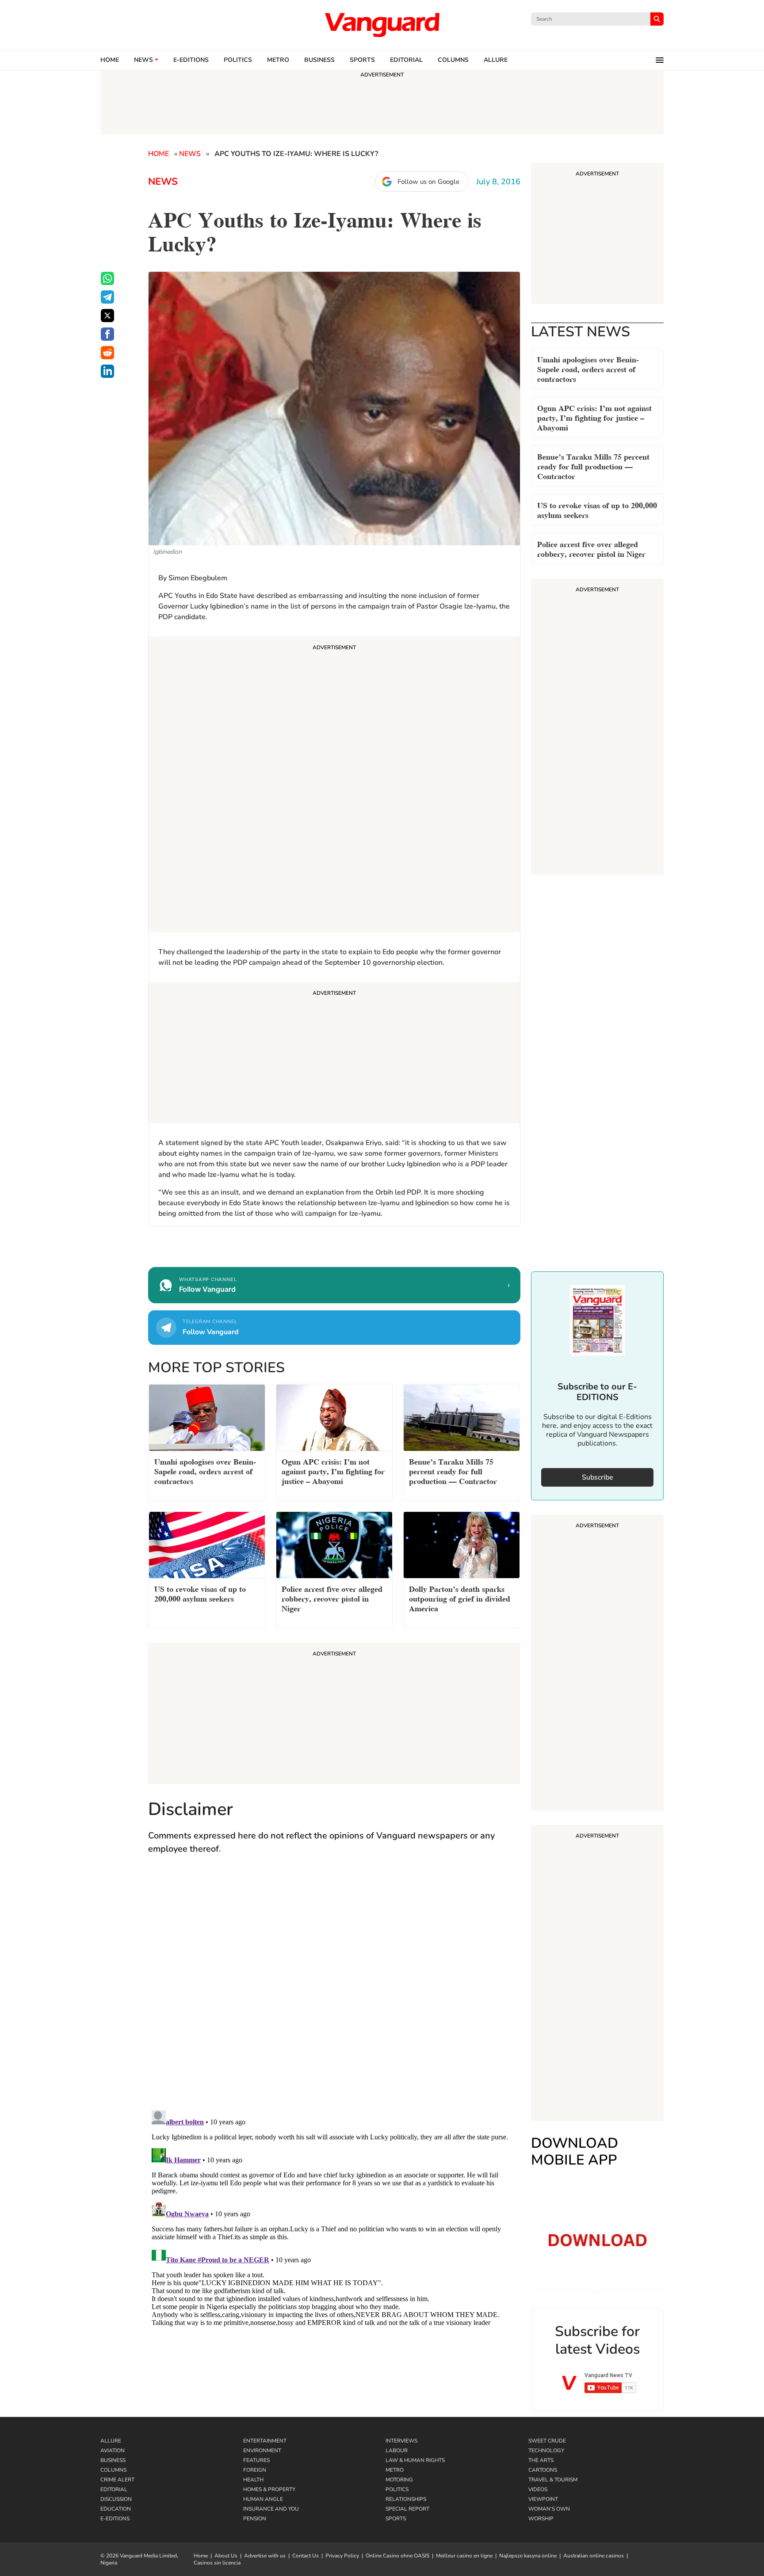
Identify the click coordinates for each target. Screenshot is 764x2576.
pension (255, 2519)
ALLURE (496, 60)
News (143, 60)
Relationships (406, 2499)
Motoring (399, 2480)
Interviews (401, 2441)
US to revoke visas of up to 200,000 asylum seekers (597, 509)
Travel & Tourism (553, 2480)
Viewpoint (543, 2499)
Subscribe (598, 1477)
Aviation (113, 2450)
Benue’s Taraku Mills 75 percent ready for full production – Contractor (593, 466)
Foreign (255, 2470)
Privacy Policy (342, 2556)
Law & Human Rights (415, 2460)
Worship (541, 2519)
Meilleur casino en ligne (464, 2556)
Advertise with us (265, 2556)
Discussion (116, 2499)
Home (110, 60)
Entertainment (265, 2441)
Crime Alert (117, 2480)
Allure (111, 2441)
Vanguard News (382, 25)
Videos (538, 2489)
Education (116, 2509)
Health (253, 2480)
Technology (546, 2450)
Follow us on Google (428, 182)
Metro (278, 60)
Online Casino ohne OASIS (397, 2556)
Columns (453, 60)
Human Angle (263, 2499)
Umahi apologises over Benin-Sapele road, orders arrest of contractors (588, 368)
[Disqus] (334, 1991)
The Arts (541, 2460)
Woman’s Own (549, 2509)
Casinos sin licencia (217, 2563)
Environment (262, 2450)
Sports (362, 60)
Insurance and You (271, 2509)
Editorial (406, 60)
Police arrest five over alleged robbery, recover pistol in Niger (591, 548)
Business (319, 60)
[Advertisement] (334, 786)
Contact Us (306, 2556)
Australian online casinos (594, 2556)
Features (256, 2460)
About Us (226, 2556)
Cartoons (543, 2470)
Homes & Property (269, 2489)
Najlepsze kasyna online (528, 2556)
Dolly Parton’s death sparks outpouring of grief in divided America (460, 1598)
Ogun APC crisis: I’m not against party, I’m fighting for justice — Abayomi (594, 417)
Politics (238, 60)
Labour (397, 2450)
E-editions (191, 60)
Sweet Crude (547, 2441)
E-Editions (115, 2519)
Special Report (407, 2509)
